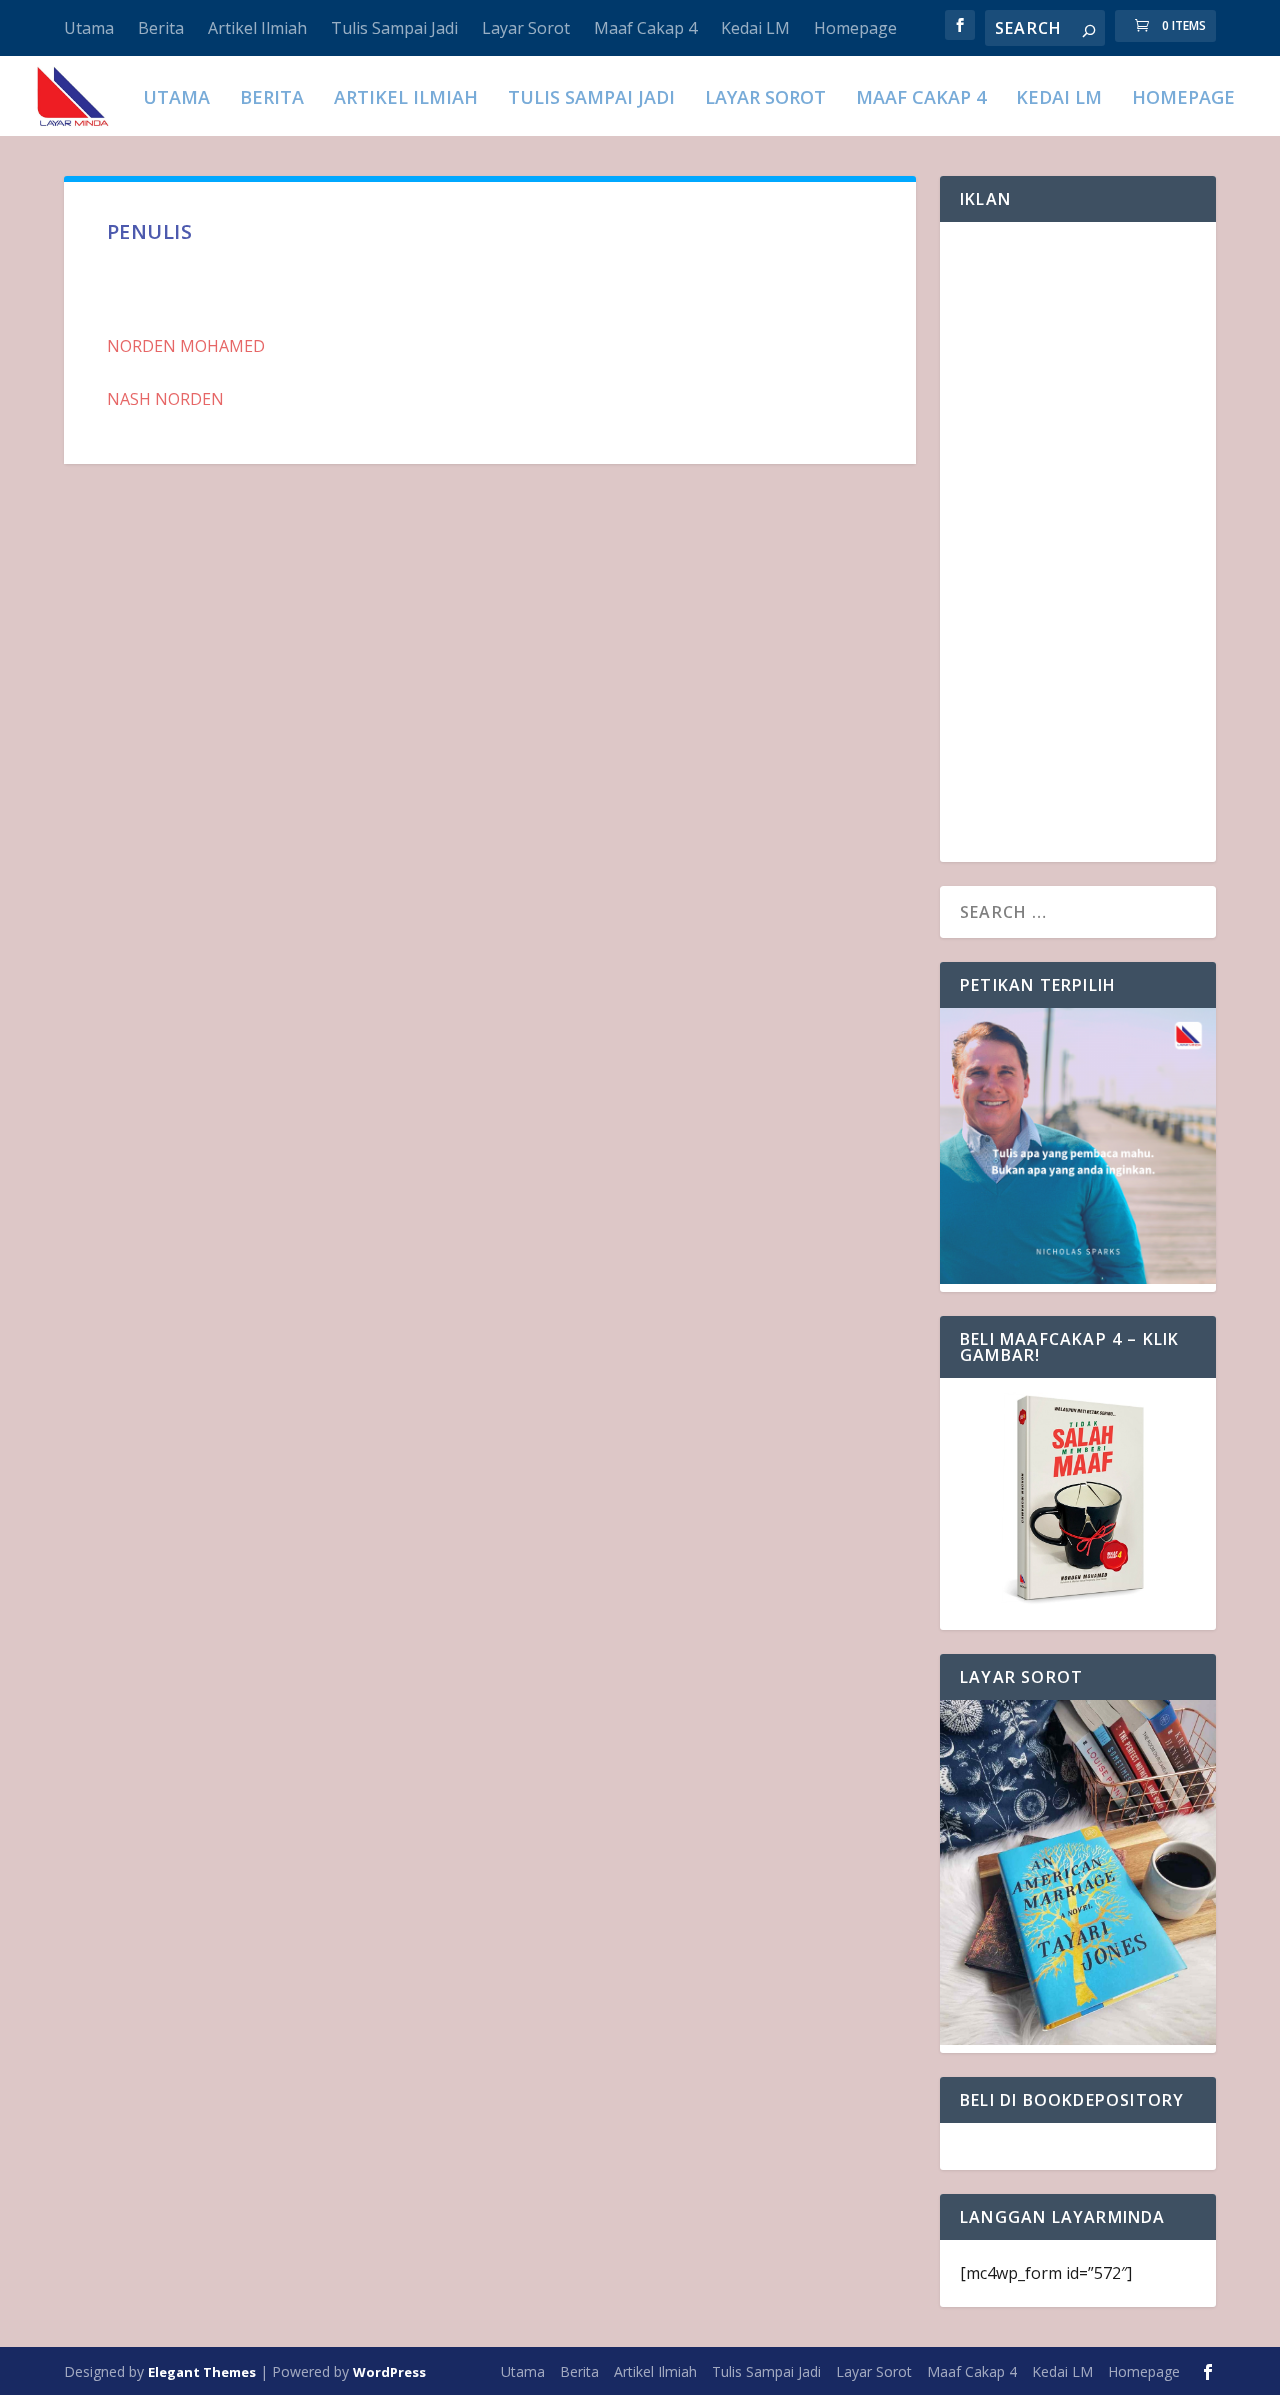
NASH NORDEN (165, 399)
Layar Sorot (526, 28)
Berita (161, 28)
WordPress (389, 2372)
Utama (89, 28)
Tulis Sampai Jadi (394, 28)
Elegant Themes (202, 2372)
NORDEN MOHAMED (186, 346)
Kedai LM (755, 28)
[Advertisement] (1078, 542)
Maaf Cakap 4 (645, 28)
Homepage (855, 28)
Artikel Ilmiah (257, 28)
